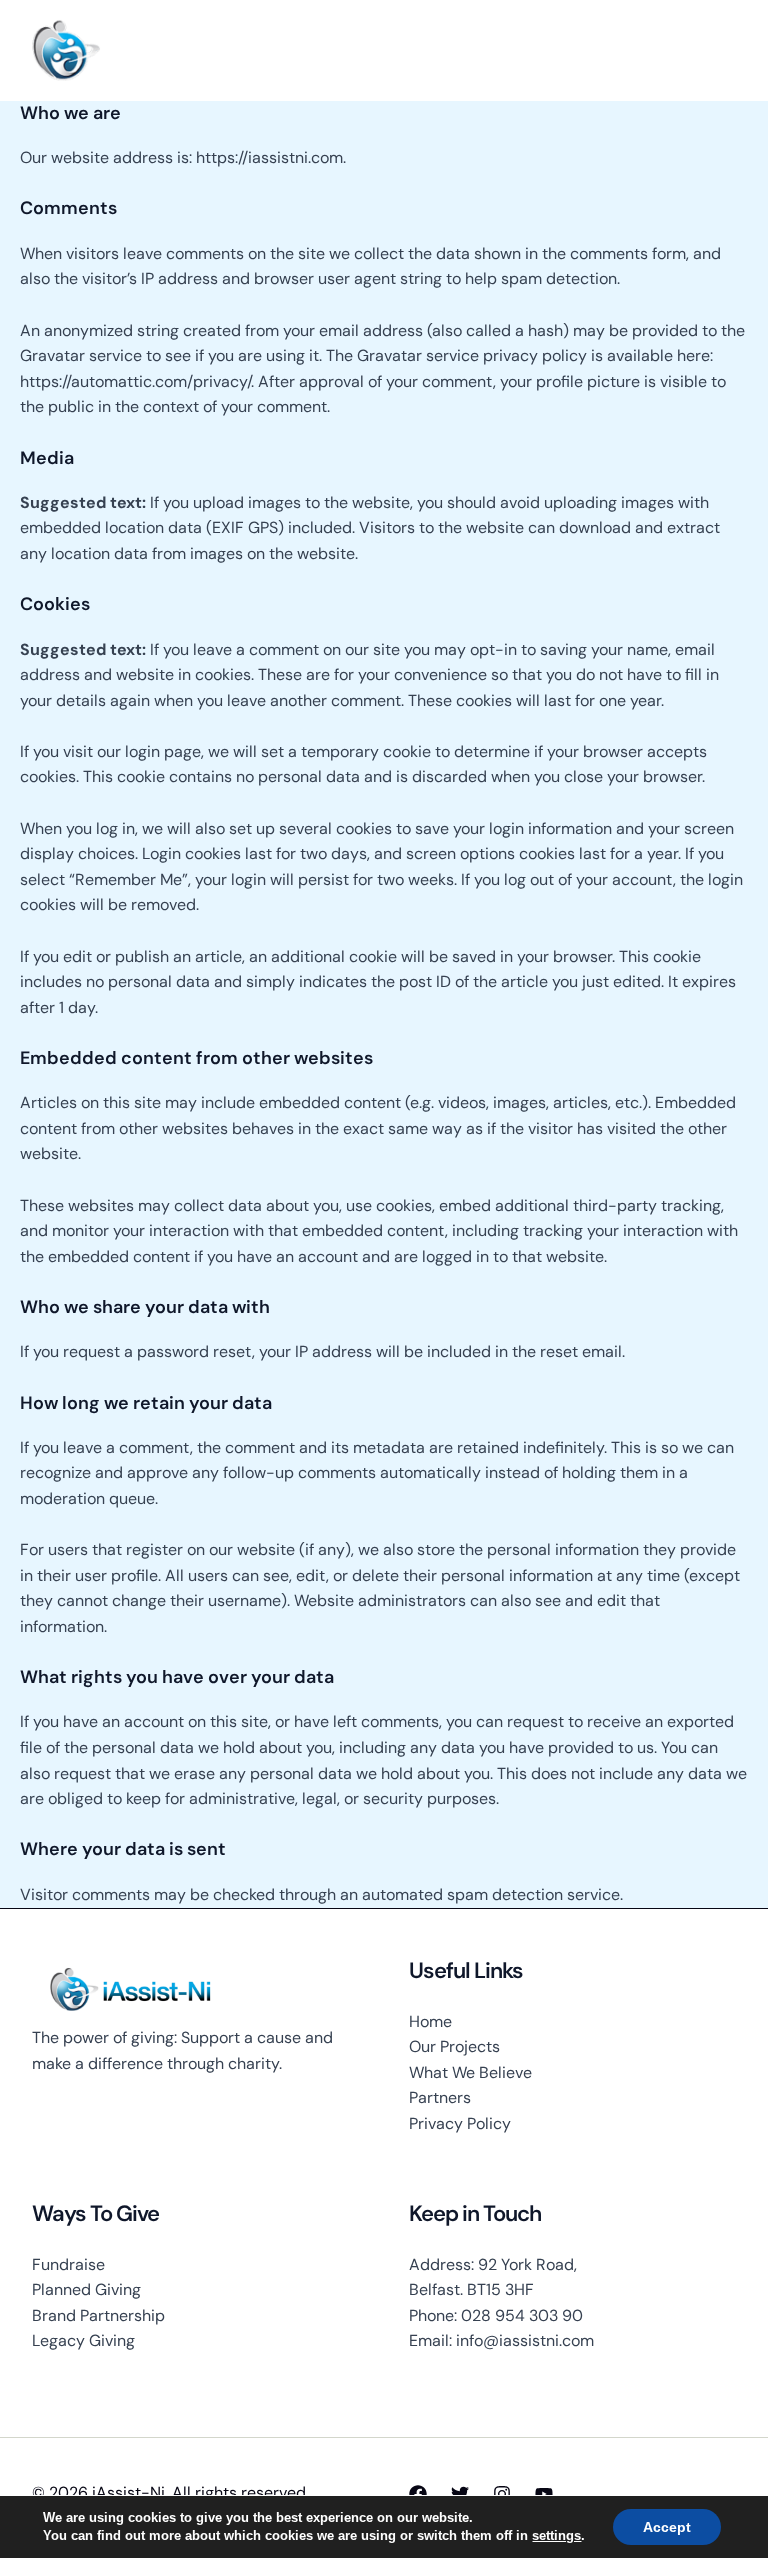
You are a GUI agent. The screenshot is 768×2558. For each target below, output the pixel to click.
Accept (667, 2527)
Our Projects (454, 2046)
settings (556, 2535)
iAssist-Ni (163, 50)
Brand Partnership (98, 2315)
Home (430, 2021)
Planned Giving (86, 2289)
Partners (440, 2097)
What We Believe (470, 2072)
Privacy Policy (460, 2123)
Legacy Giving (83, 2340)
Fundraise (68, 2264)
